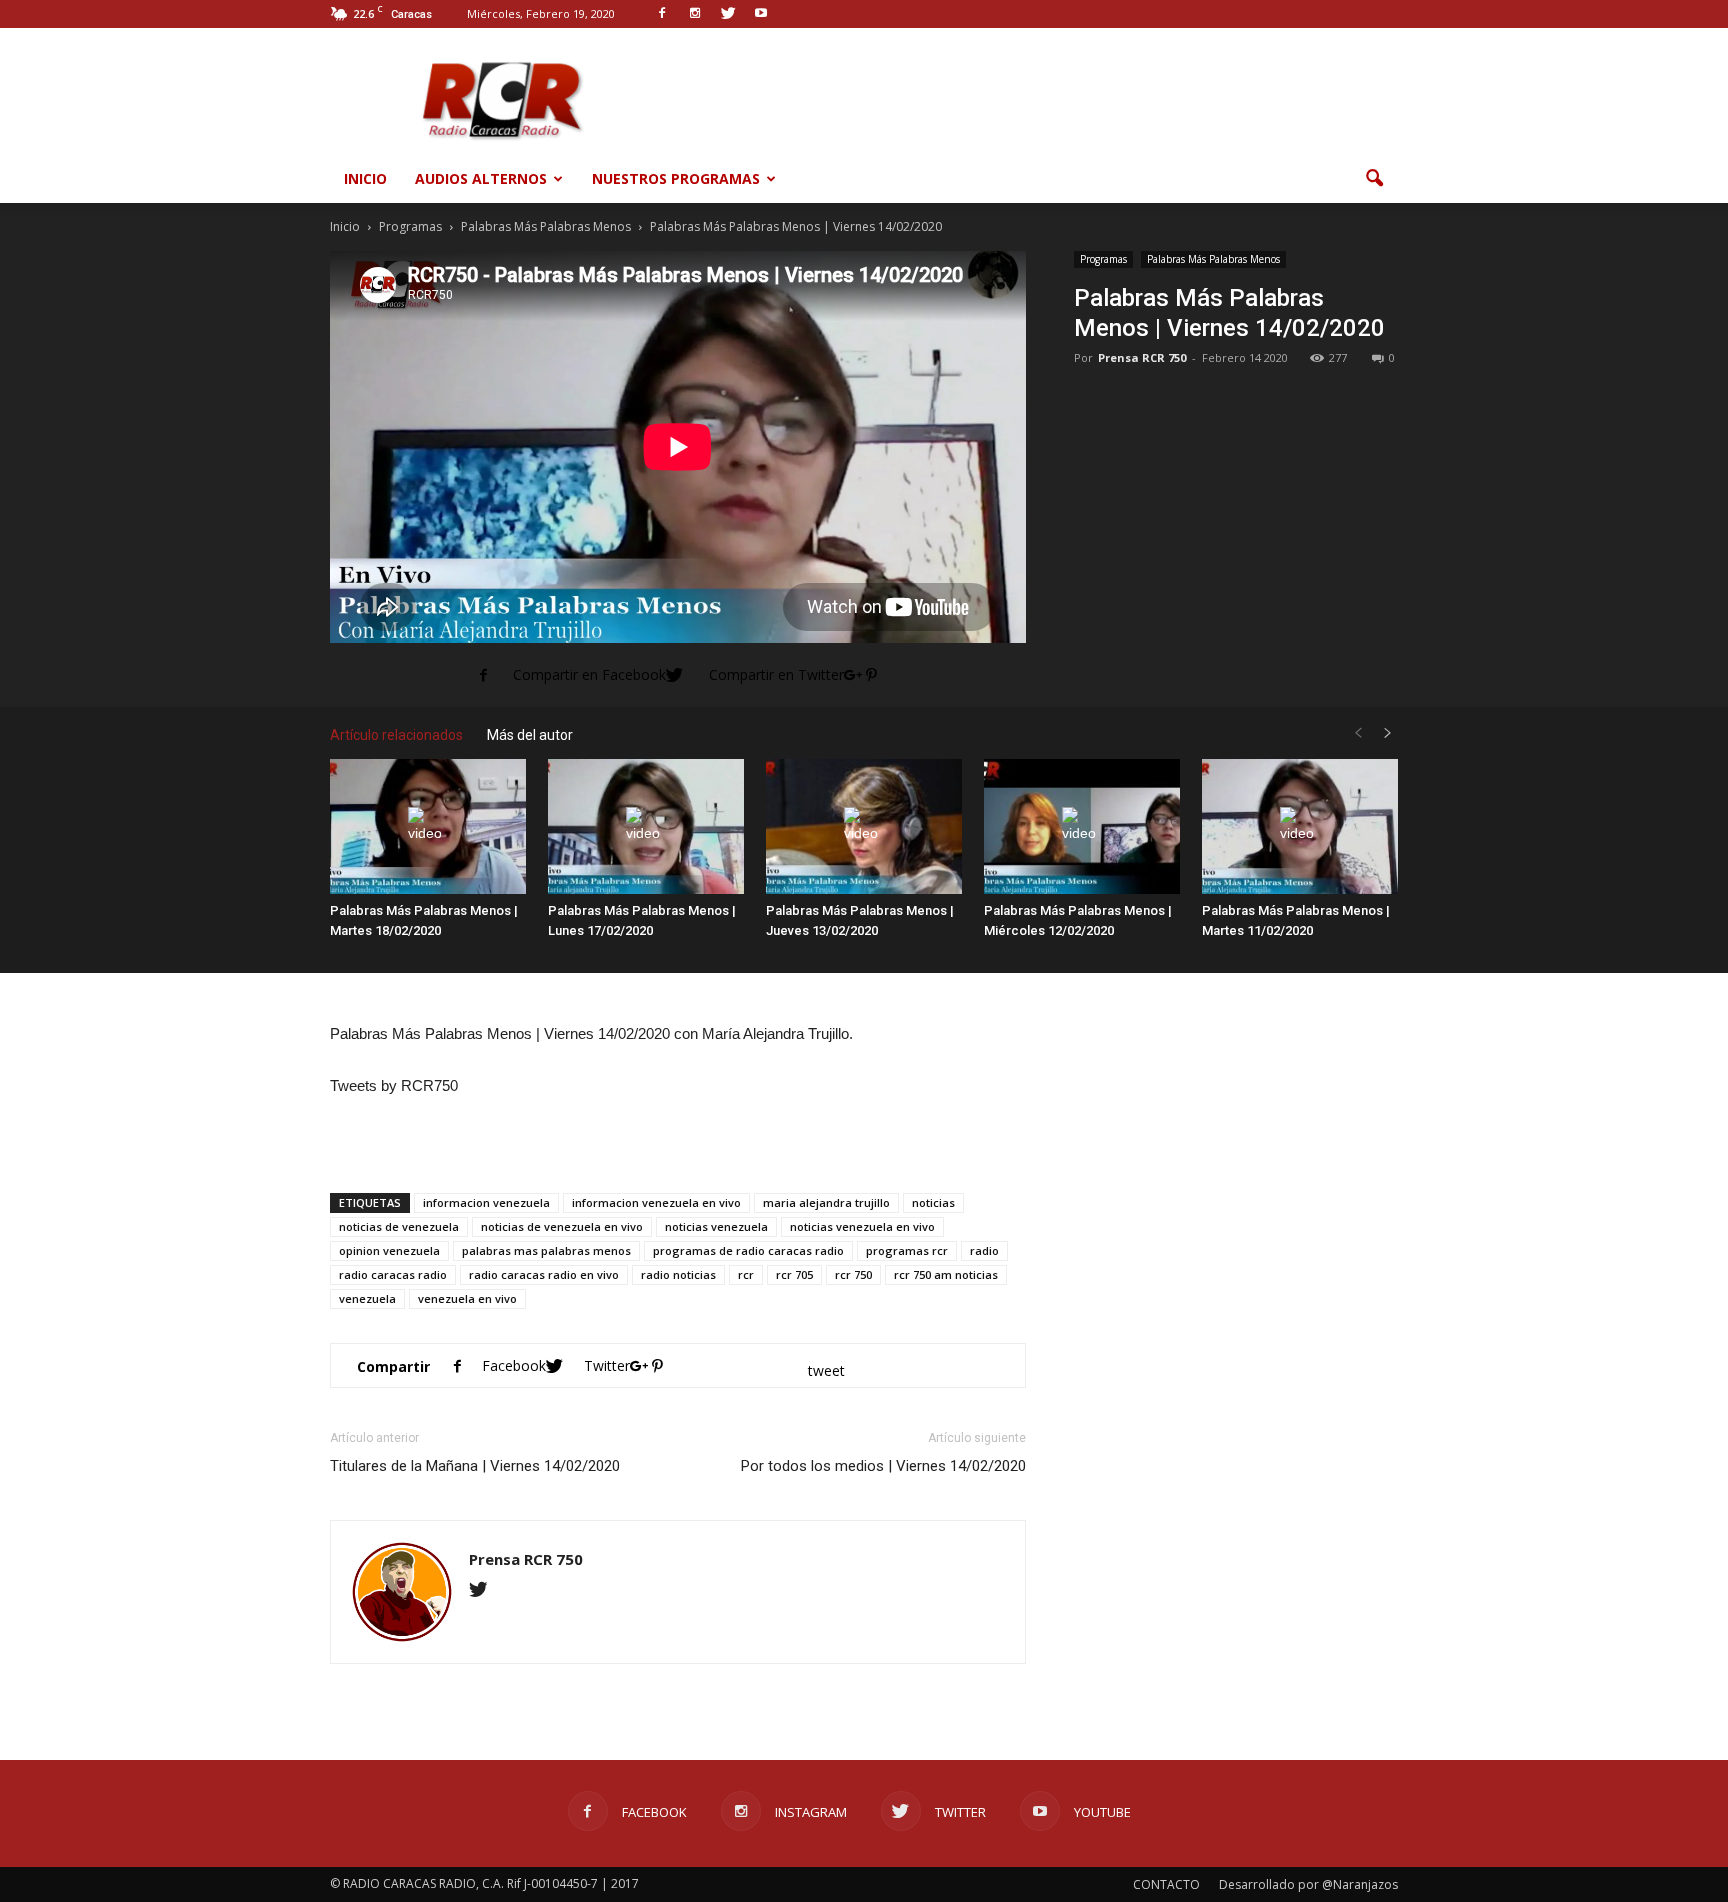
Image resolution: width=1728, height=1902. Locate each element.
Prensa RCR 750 (1142, 357)
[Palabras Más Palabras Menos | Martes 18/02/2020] (428, 826)
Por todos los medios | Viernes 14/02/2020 (883, 1466)
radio (984, 1250)
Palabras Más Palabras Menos (1213, 259)
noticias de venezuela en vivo (562, 1226)
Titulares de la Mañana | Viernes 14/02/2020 (475, 1466)
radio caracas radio (393, 1274)
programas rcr (907, 1250)
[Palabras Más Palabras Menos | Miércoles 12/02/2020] (1082, 826)
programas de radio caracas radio (748, 1250)
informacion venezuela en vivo (656, 1202)
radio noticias (678, 1274)
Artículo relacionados (396, 735)
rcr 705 (794, 1274)
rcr (746, 1274)
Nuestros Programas (676, 178)
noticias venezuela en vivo (862, 1226)
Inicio (365, 178)
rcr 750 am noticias (946, 1274)
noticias (933, 1202)
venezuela (367, 1298)
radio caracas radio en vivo (544, 1274)
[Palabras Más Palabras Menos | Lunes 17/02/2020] (646, 826)
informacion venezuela (486, 1202)
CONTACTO (1166, 1884)
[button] (1374, 179)
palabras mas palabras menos (546, 1250)
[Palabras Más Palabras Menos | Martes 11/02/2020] (1300, 826)
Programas (1103, 259)
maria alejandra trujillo (826, 1202)
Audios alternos (481, 178)
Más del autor (530, 735)
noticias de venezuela (399, 1226)
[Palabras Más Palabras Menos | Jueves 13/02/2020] (864, 826)
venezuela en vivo (467, 1298)
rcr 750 (853, 1274)
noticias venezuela (716, 1226)
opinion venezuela (389, 1250)
